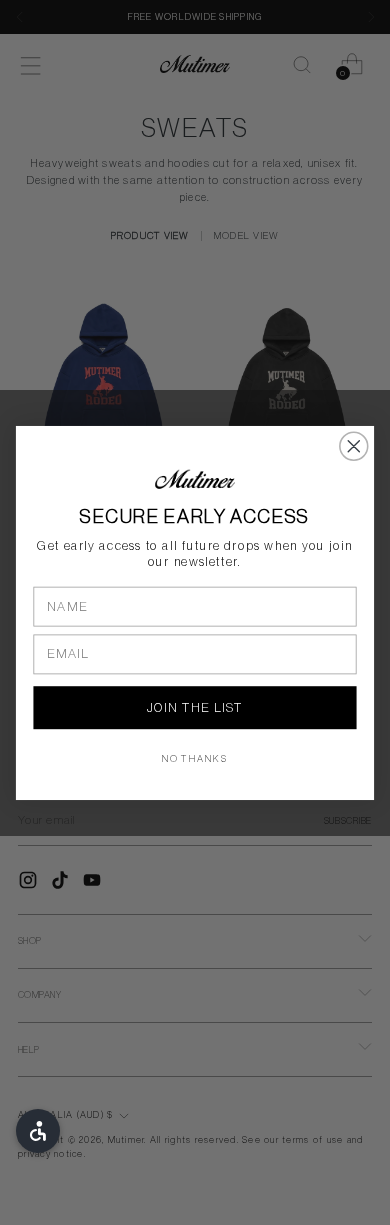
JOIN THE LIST (195, 707)
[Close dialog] (354, 446)
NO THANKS (195, 759)
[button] (38, 1131)
